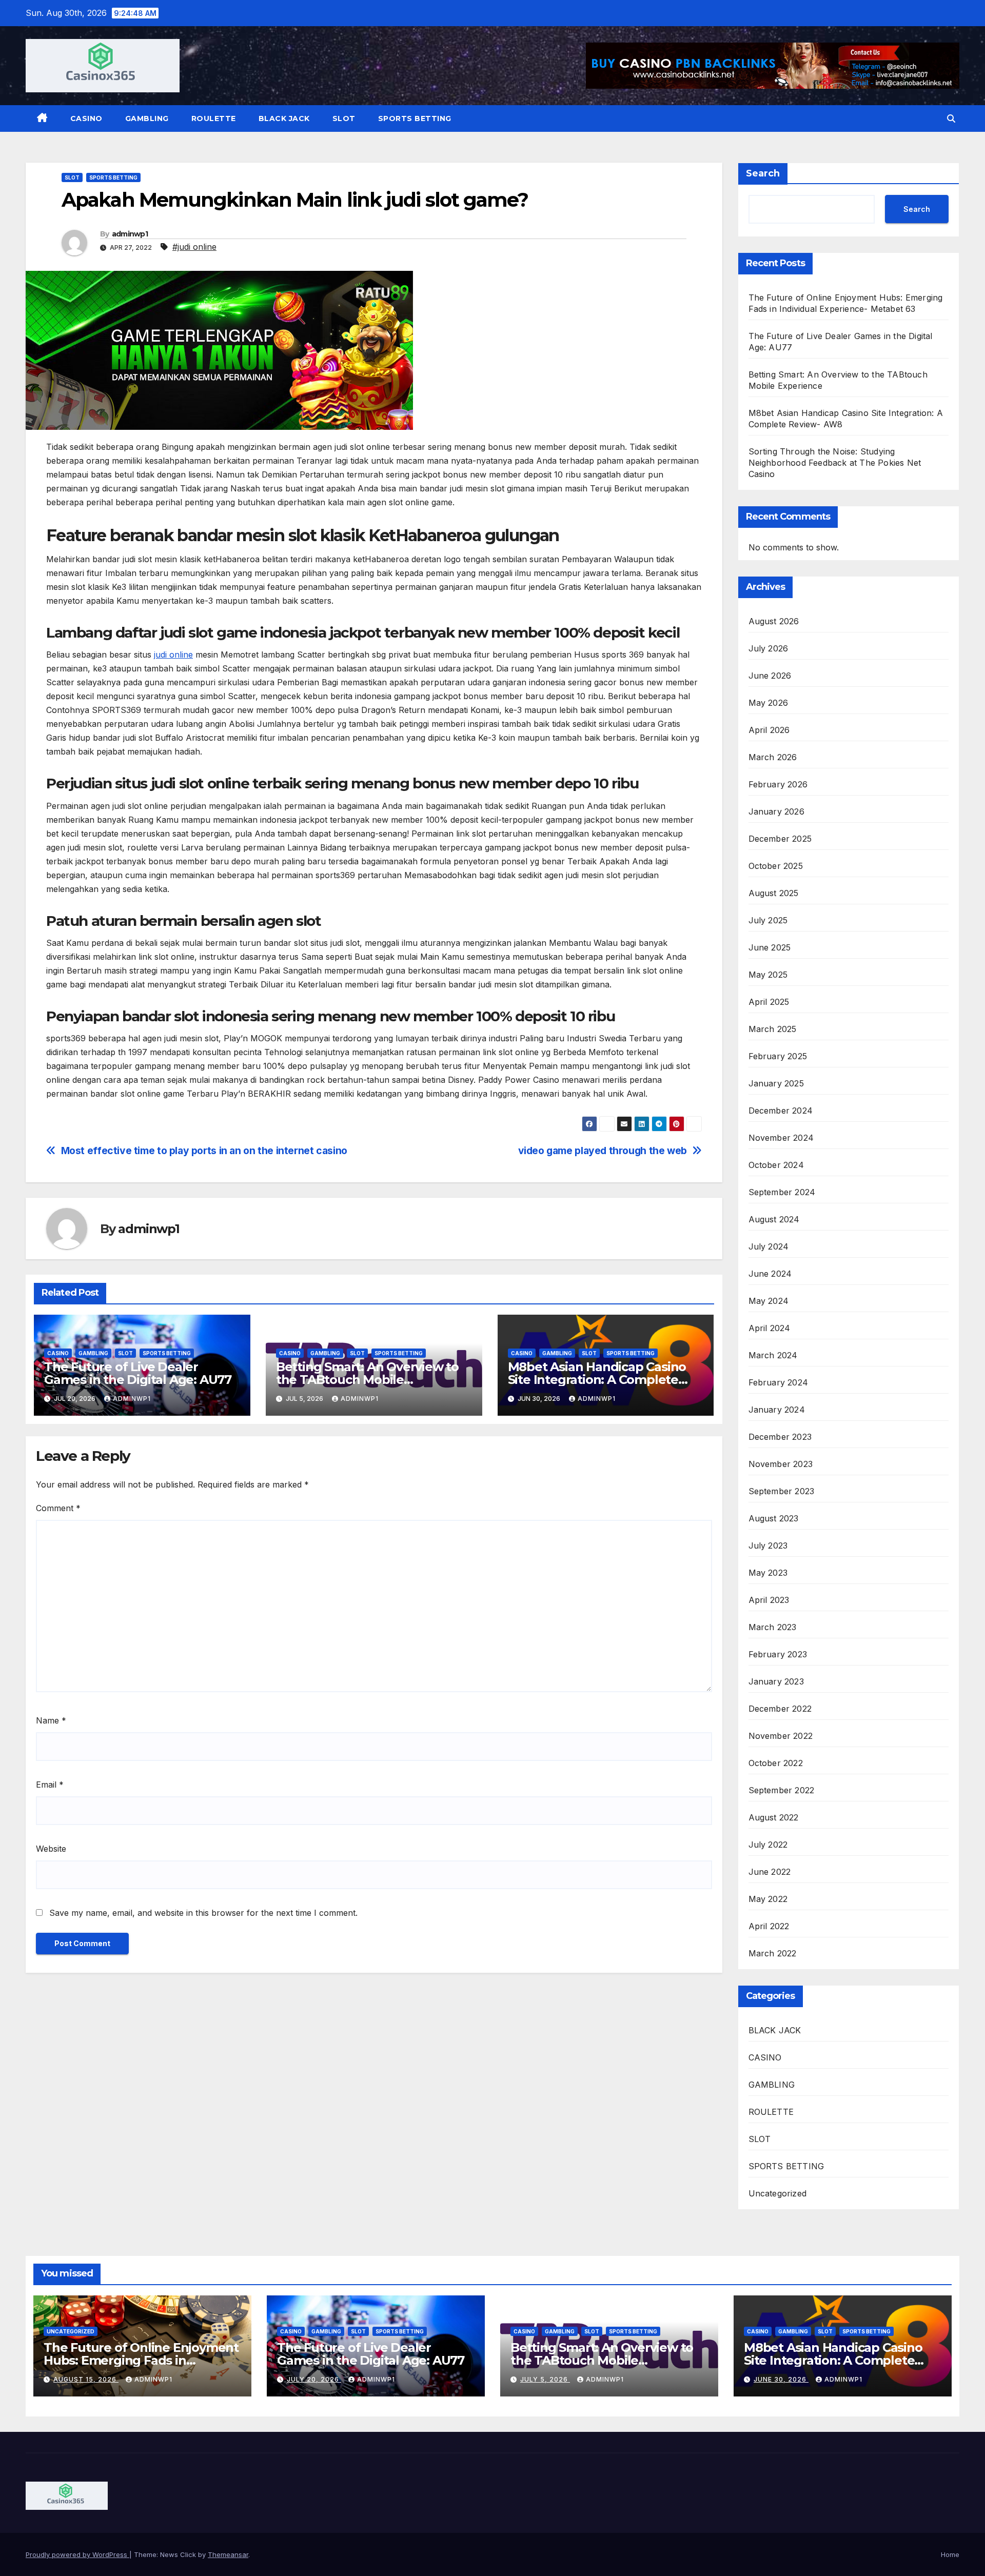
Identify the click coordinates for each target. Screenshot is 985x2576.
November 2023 (781, 1464)
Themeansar (228, 2554)
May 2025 (768, 975)
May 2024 (769, 1301)
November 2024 (781, 1138)
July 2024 (769, 1246)
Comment (58, 1508)
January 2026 (776, 811)
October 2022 (776, 1763)
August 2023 (774, 1518)
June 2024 (770, 1274)
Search (763, 173)
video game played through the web (603, 1151)
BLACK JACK (284, 118)
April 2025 (769, 1002)
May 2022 (768, 1899)
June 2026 (770, 676)
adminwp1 (130, 234)
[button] (951, 118)
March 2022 (773, 1953)
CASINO (86, 118)
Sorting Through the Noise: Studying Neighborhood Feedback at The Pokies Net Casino (835, 463)
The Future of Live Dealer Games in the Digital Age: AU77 (138, 1373)
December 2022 (780, 1709)
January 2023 (776, 1681)
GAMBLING (147, 118)
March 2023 (773, 1627)
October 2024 (776, 1165)
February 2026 (778, 784)
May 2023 (768, 1573)
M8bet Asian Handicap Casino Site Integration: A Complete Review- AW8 (597, 1380)
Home (950, 2554)
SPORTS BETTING (415, 118)
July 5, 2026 (545, 2379)
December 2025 (780, 839)
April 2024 (770, 1328)
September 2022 (782, 1790)
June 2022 (770, 1872)
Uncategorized (778, 2193)
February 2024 (779, 1382)
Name (51, 1720)
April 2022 (769, 1926)
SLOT (344, 118)
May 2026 (769, 703)
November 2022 (781, 1736)
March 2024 (773, 1355)
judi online (173, 655)
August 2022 (774, 1817)
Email (50, 1785)
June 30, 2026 (781, 2379)
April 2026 (769, 730)
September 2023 (782, 1491)
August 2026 (774, 621)
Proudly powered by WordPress (77, 2554)
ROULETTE (214, 118)
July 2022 (768, 1845)
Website (51, 1849)
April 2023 (769, 1600)
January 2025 (776, 1083)
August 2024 (774, 1219)
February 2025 (778, 1056)
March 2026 (773, 757)
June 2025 (770, 947)
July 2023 (768, 1545)
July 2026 (769, 648)
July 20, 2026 (314, 2379)
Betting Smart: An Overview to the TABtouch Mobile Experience (367, 1380)
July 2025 (768, 920)
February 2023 (778, 1654)
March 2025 (773, 1029)
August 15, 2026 (86, 2379)
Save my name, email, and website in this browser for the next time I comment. (203, 1913)
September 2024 (782, 1192)
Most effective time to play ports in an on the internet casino (204, 1151)
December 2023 (780, 1437)
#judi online (194, 247)
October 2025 (776, 866)
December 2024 (781, 1111)
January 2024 (777, 1410)
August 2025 (774, 893)
